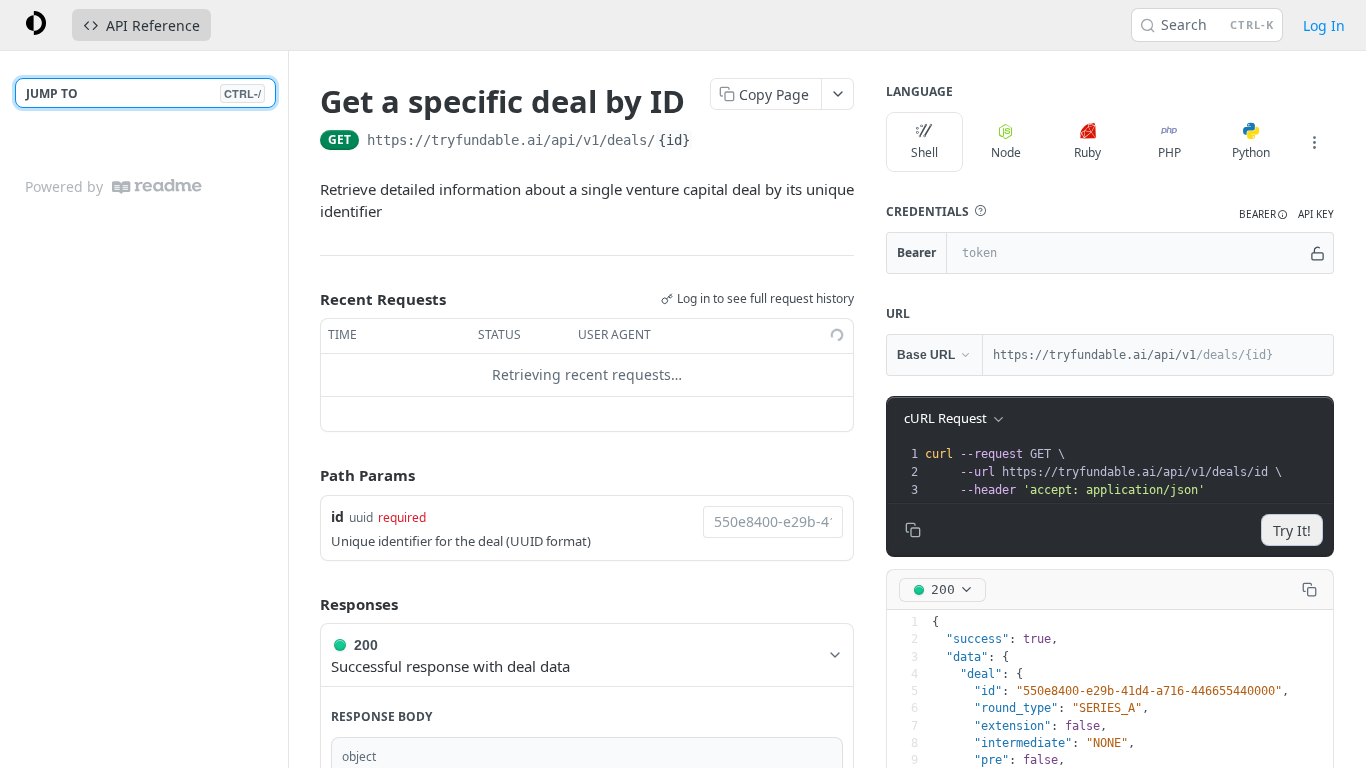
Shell (924, 152)
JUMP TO (143, 93)
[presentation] (1127, 472)
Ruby (1087, 152)
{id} (674, 140)
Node (1006, 152)
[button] (980, 211)
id (337, 516)
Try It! (1292, 530)
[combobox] (773, 522)
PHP (1169, 152)
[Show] (1317, 253)
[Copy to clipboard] (713, 142)
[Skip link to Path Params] (306, 475)
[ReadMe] (157, 186)
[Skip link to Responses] (306, 604)
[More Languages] (1314, 142)
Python (1251, 152)
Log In (1324, 25)
